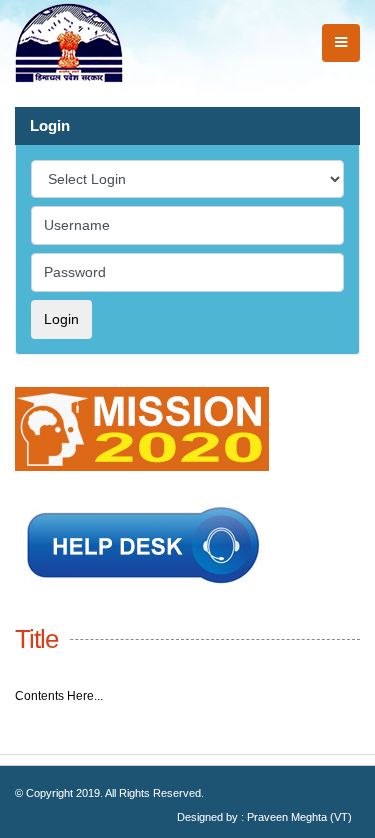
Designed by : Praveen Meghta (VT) (264, 817)
